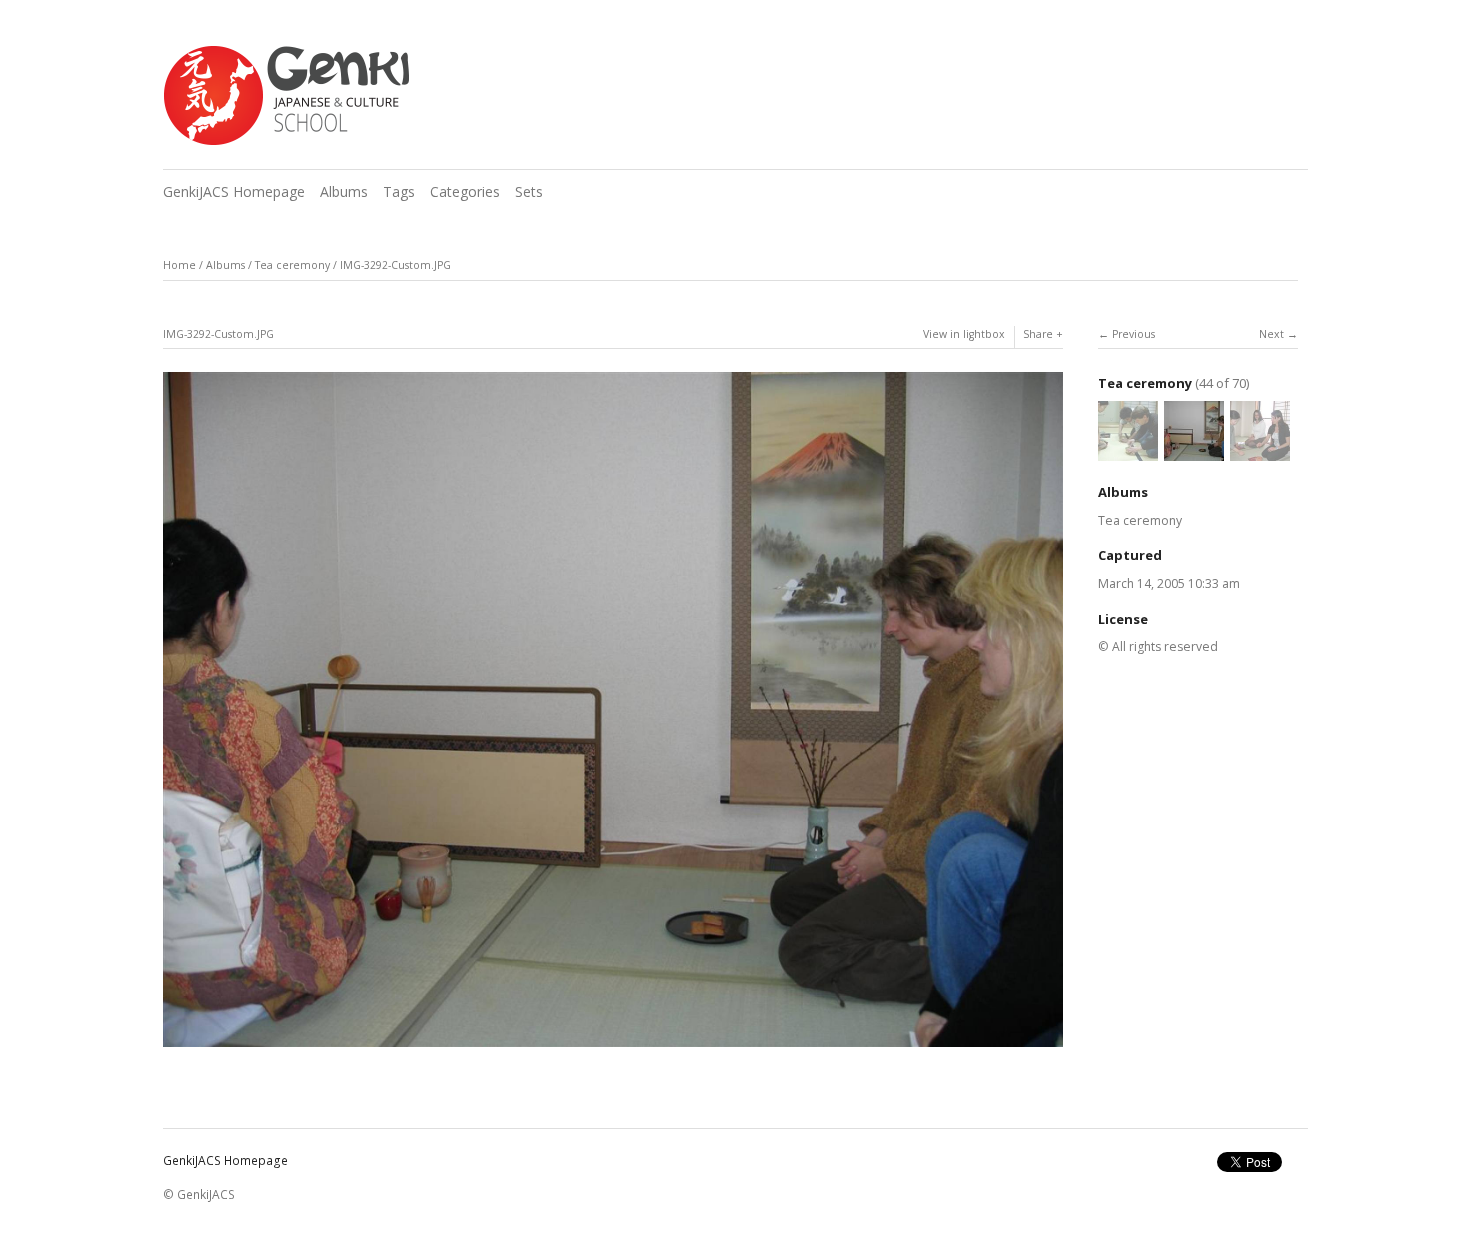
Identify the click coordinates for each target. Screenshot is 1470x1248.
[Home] (286, 96)
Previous (1133, 334)
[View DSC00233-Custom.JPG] (1128, 451)
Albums (344, 191)
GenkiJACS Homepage (234, 191)
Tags (399, 191)
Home (179, 265)
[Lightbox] (613, 1048)
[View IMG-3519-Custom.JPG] (1260, 451)
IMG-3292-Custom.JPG (395, 265)
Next (1271, 334)
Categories (465, 191)
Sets (529, 191)
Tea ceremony (292, 265)
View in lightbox (964, 334)
